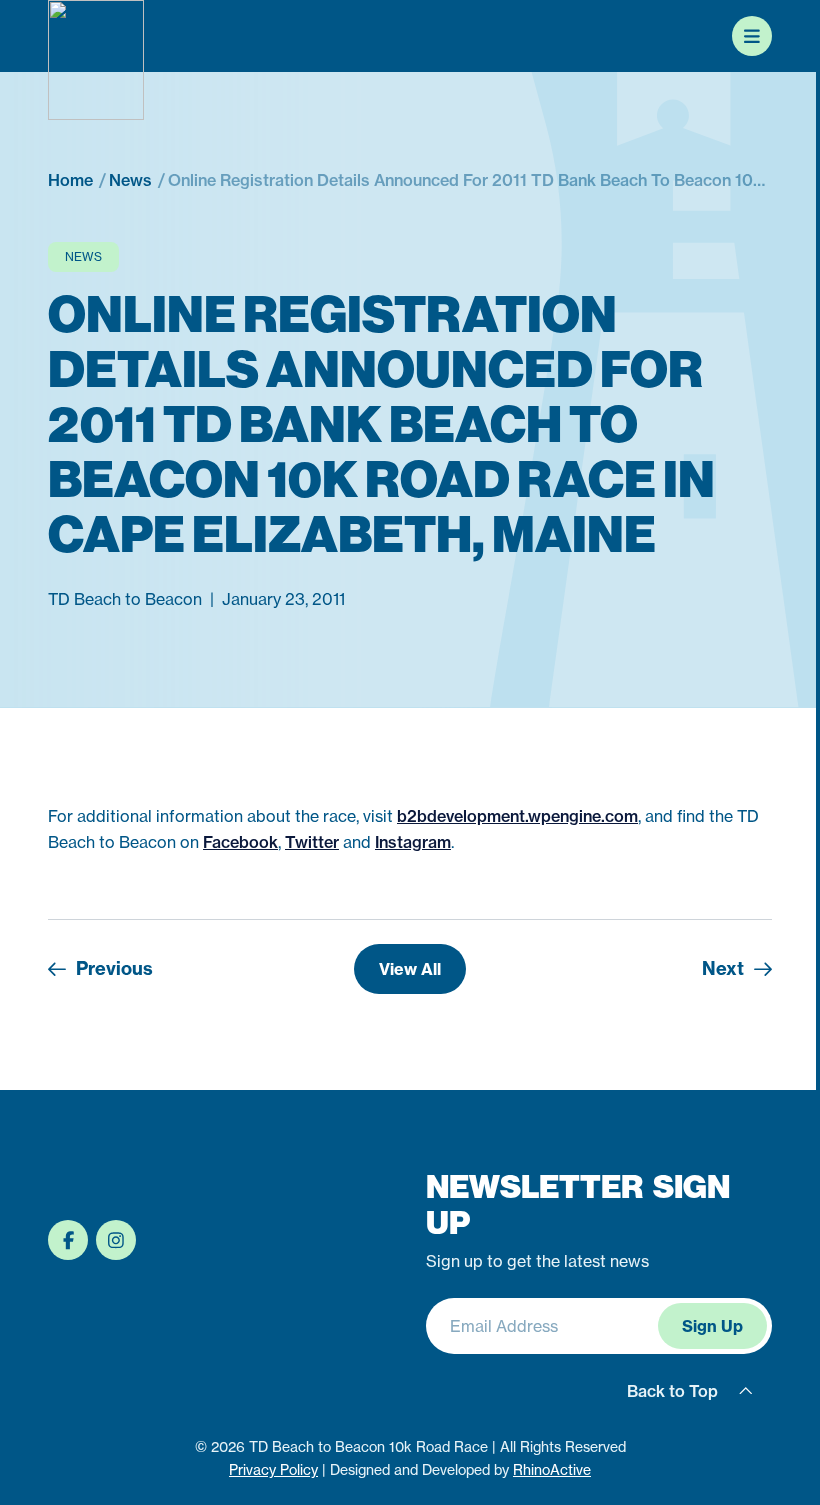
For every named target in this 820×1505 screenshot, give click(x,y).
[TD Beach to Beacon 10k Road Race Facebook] (68, 1240)
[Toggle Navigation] (752, 36)
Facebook (240, 842)
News (83, 256)
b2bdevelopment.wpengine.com (517, 816)
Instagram (413, 842)
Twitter (312, 842)
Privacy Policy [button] (273, 1469)
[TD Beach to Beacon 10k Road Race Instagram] (116, 1240)
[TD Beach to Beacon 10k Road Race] (96, 60)
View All (410, 969)
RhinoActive (552, 1469)
